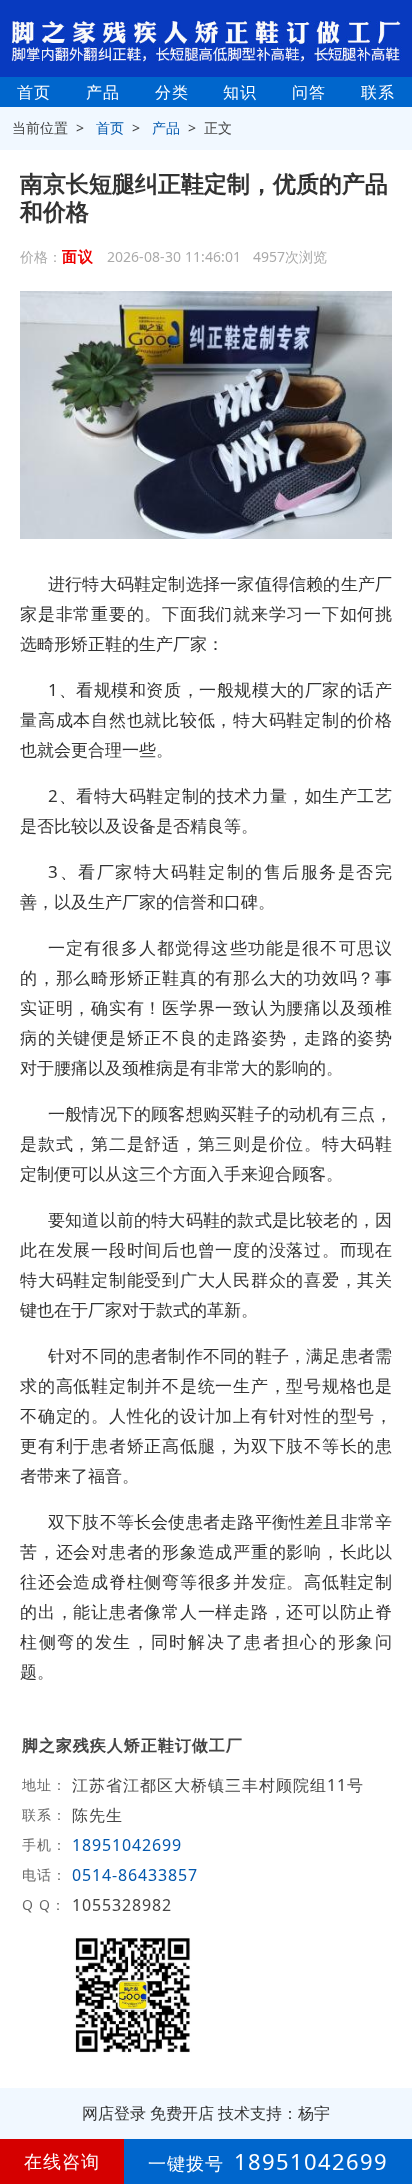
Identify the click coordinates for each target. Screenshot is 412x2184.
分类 (172, 92)
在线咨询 (62, 2161)
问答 (309, 92)
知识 (240, 92)
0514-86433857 (135, 1875)
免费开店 (182, 2113)
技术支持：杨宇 (274, 2113)
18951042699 (127, 1845)
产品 (103, 92)
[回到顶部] (386, 2108)
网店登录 (114, 2113)
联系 (378, 92)
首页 (34, 92)
